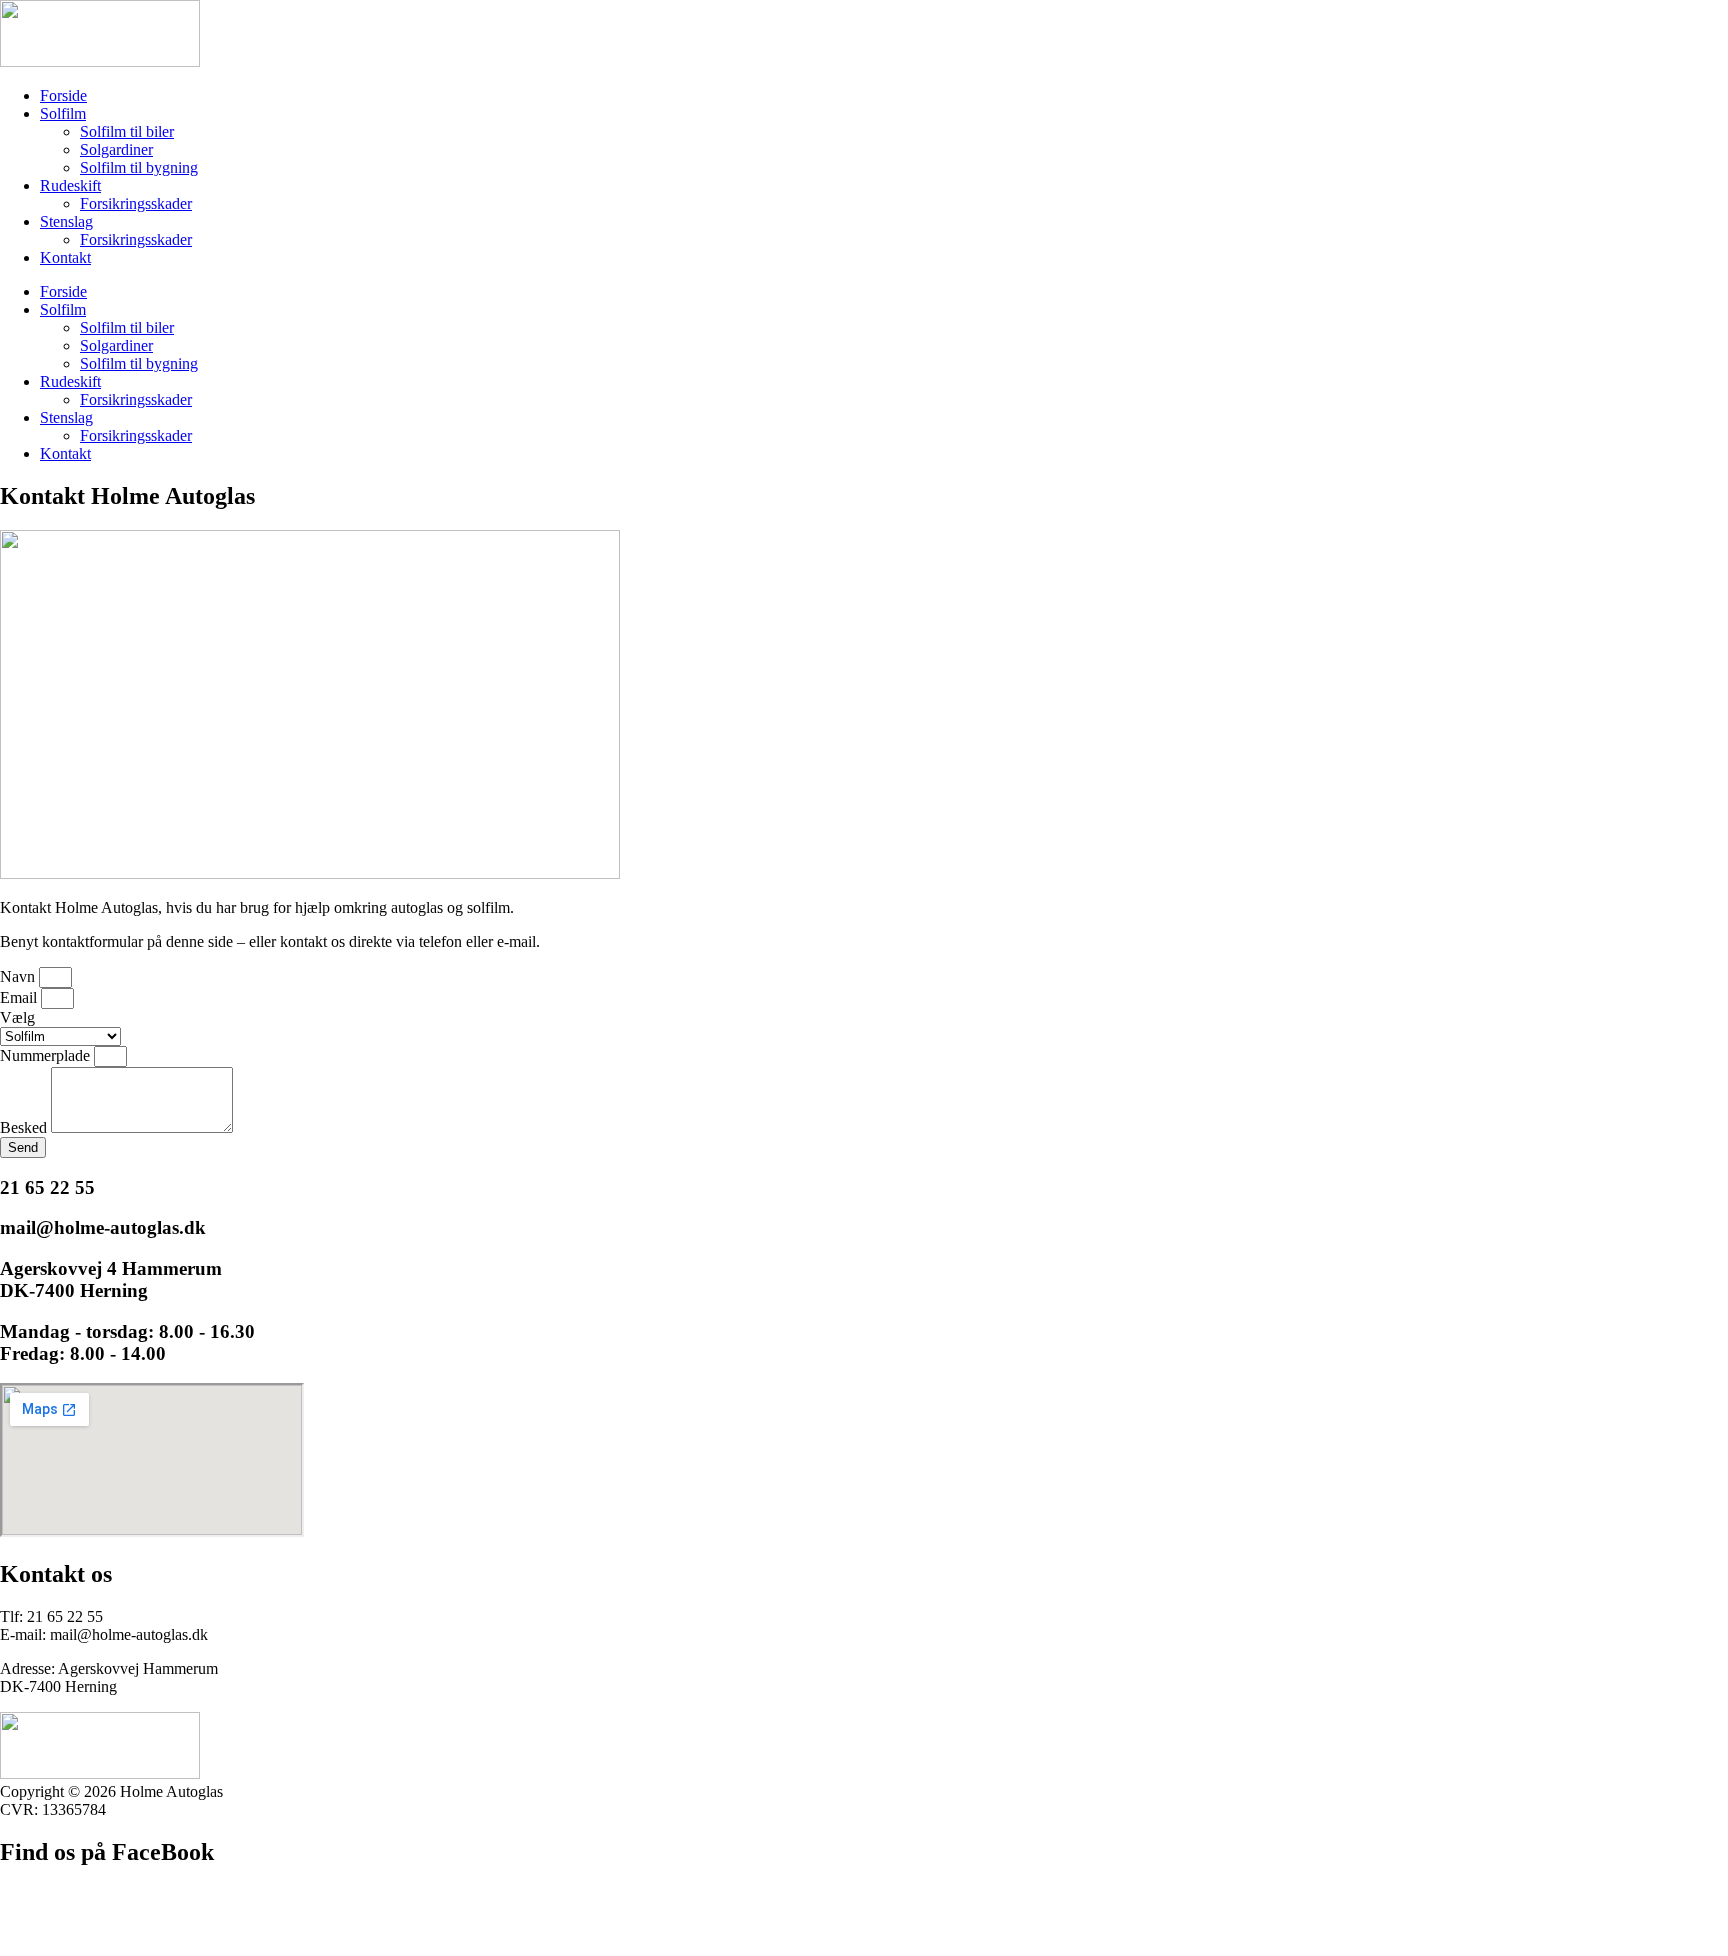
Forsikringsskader (136, 203)
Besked (25, 1127)
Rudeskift (70, 185)
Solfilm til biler (127, 131)
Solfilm (63, 113)
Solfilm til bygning (139, 167)
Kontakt (65, 257)
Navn (19, 976)
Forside (63, 95)
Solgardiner (116, 149)
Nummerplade (47, 1055)
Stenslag (66, 221)
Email (20, 997)
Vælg (17, 1017)
